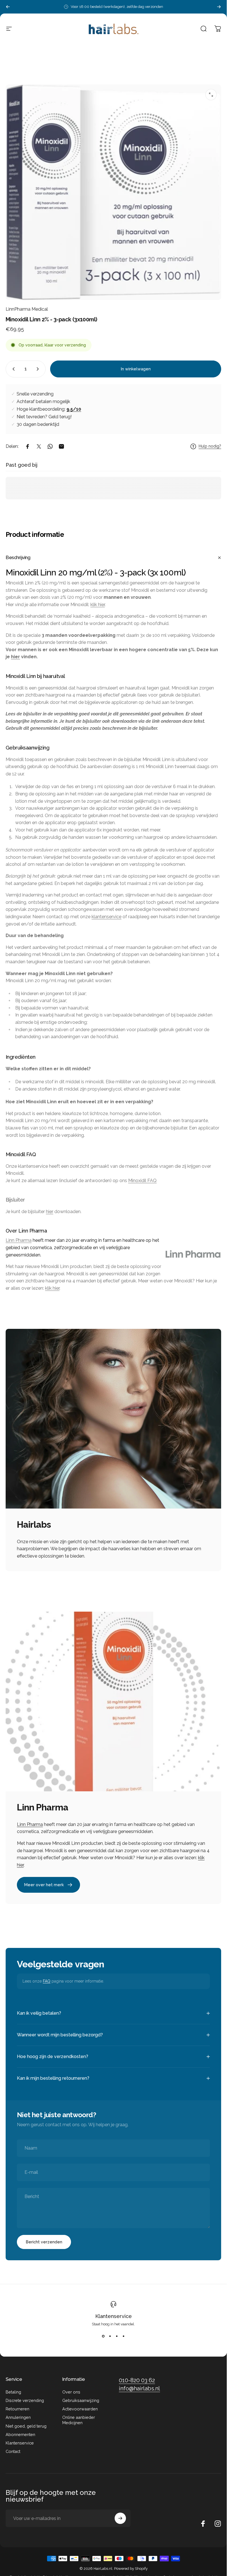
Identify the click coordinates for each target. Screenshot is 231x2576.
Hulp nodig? (210, 446)
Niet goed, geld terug (26, 2426)
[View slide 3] (117, 2336)
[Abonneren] (120, 2518)
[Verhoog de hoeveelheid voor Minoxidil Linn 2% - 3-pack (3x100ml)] (39, 369)
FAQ (47, 1981)
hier (15, 657)
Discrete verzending (25, 2400)
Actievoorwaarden (80, 2409)
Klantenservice (114, 2316)
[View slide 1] (103, 2336)
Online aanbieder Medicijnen (79, 2420)
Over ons (71, 2392)
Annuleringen (18, 2417)
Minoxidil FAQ (142, 1181)
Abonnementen (20, 2434)
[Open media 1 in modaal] (211, 95)
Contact (13, 2451)
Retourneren (17, 2409)
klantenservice (106, 917)
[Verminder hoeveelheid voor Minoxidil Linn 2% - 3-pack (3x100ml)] (12, 369)
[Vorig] (8, 7)
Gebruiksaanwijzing (81, 2400)
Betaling (13, 2392)
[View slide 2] (110, 2336)
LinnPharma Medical (27, 309)
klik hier (98, 605)
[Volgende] (219, 7)
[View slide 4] (124, 2336)
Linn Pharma (19, 1240)
